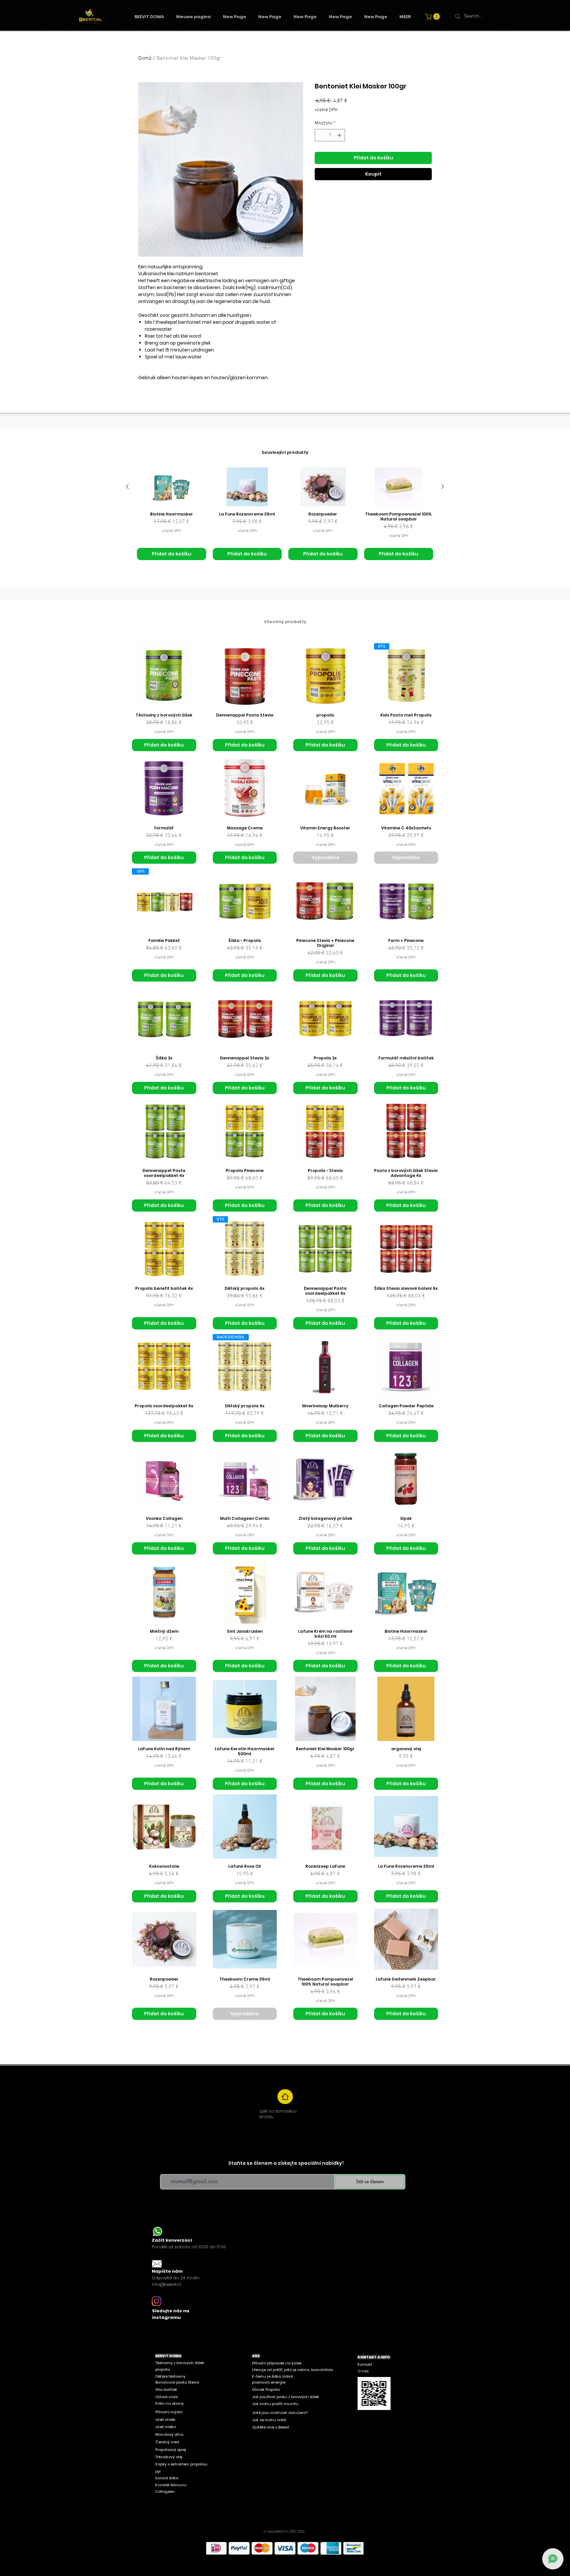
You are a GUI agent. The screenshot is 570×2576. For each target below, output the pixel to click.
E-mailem (168, 2169)
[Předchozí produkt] (127, 486)
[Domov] (285, 2097)
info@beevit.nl (166, 2284)
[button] (433, 17)
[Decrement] (320, 135)
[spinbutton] (330, 135)
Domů (145, 58)
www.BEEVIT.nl (278, 2532)
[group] (285, 514)
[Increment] (340, 135)
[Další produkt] (443, 486)
